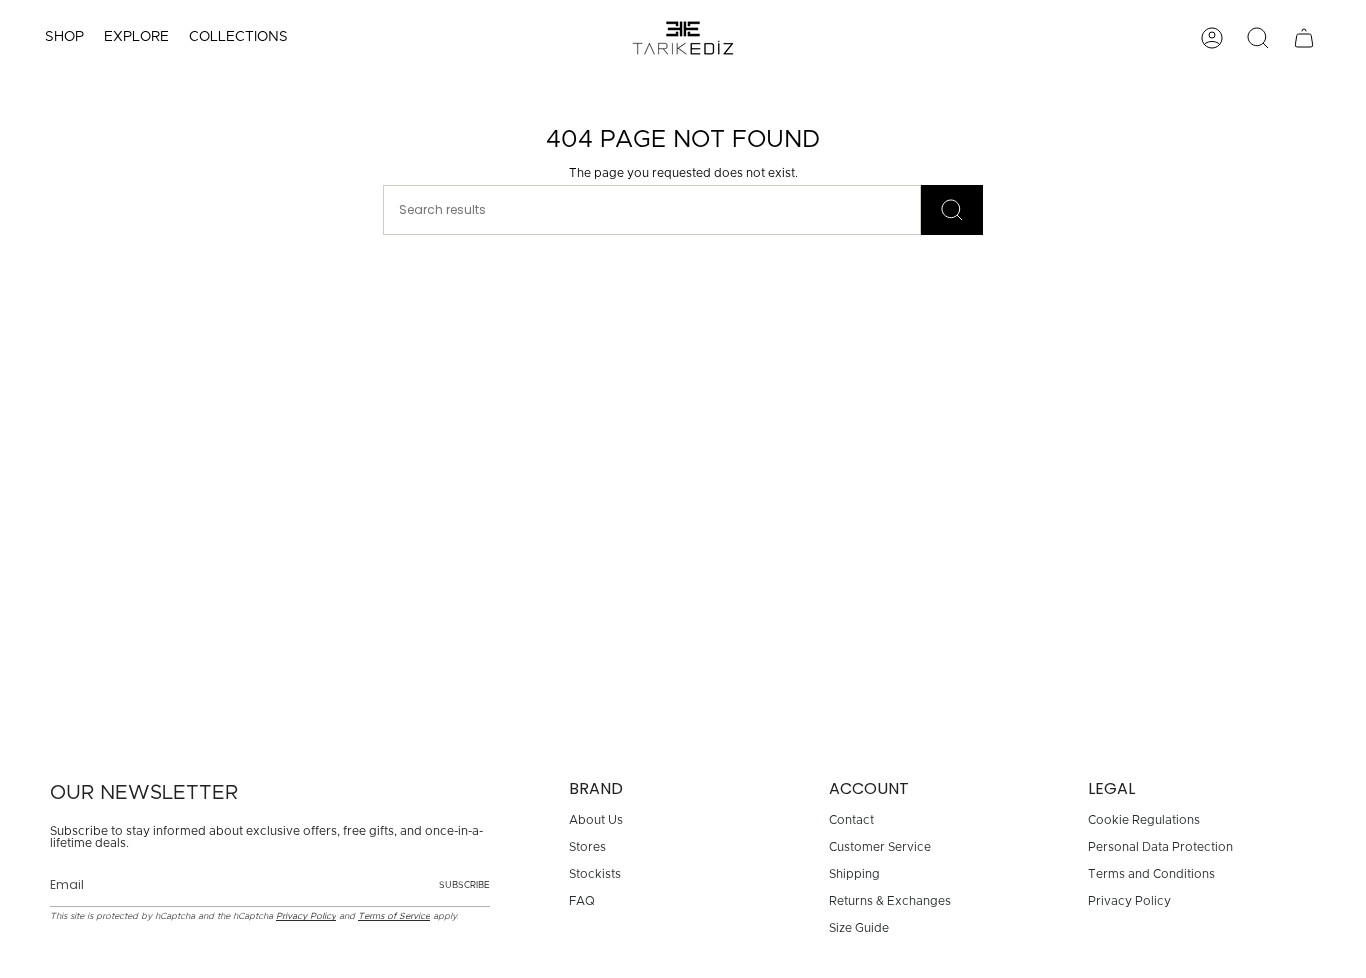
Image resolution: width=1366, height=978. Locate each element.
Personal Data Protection (1160, 847)
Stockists (595, 874)
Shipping (854, 874)
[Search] (952, 210)
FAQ (582, 901)
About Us (596, 820)
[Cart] (1304, 38)
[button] (64, 38)
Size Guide (859, 928)
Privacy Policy (306, 916)
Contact (851, 820)
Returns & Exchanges (890, 901)
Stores (587, 847)
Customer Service (880, 847)
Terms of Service (394, 916)
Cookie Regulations (1144, 820)
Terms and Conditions (1151, 874)
